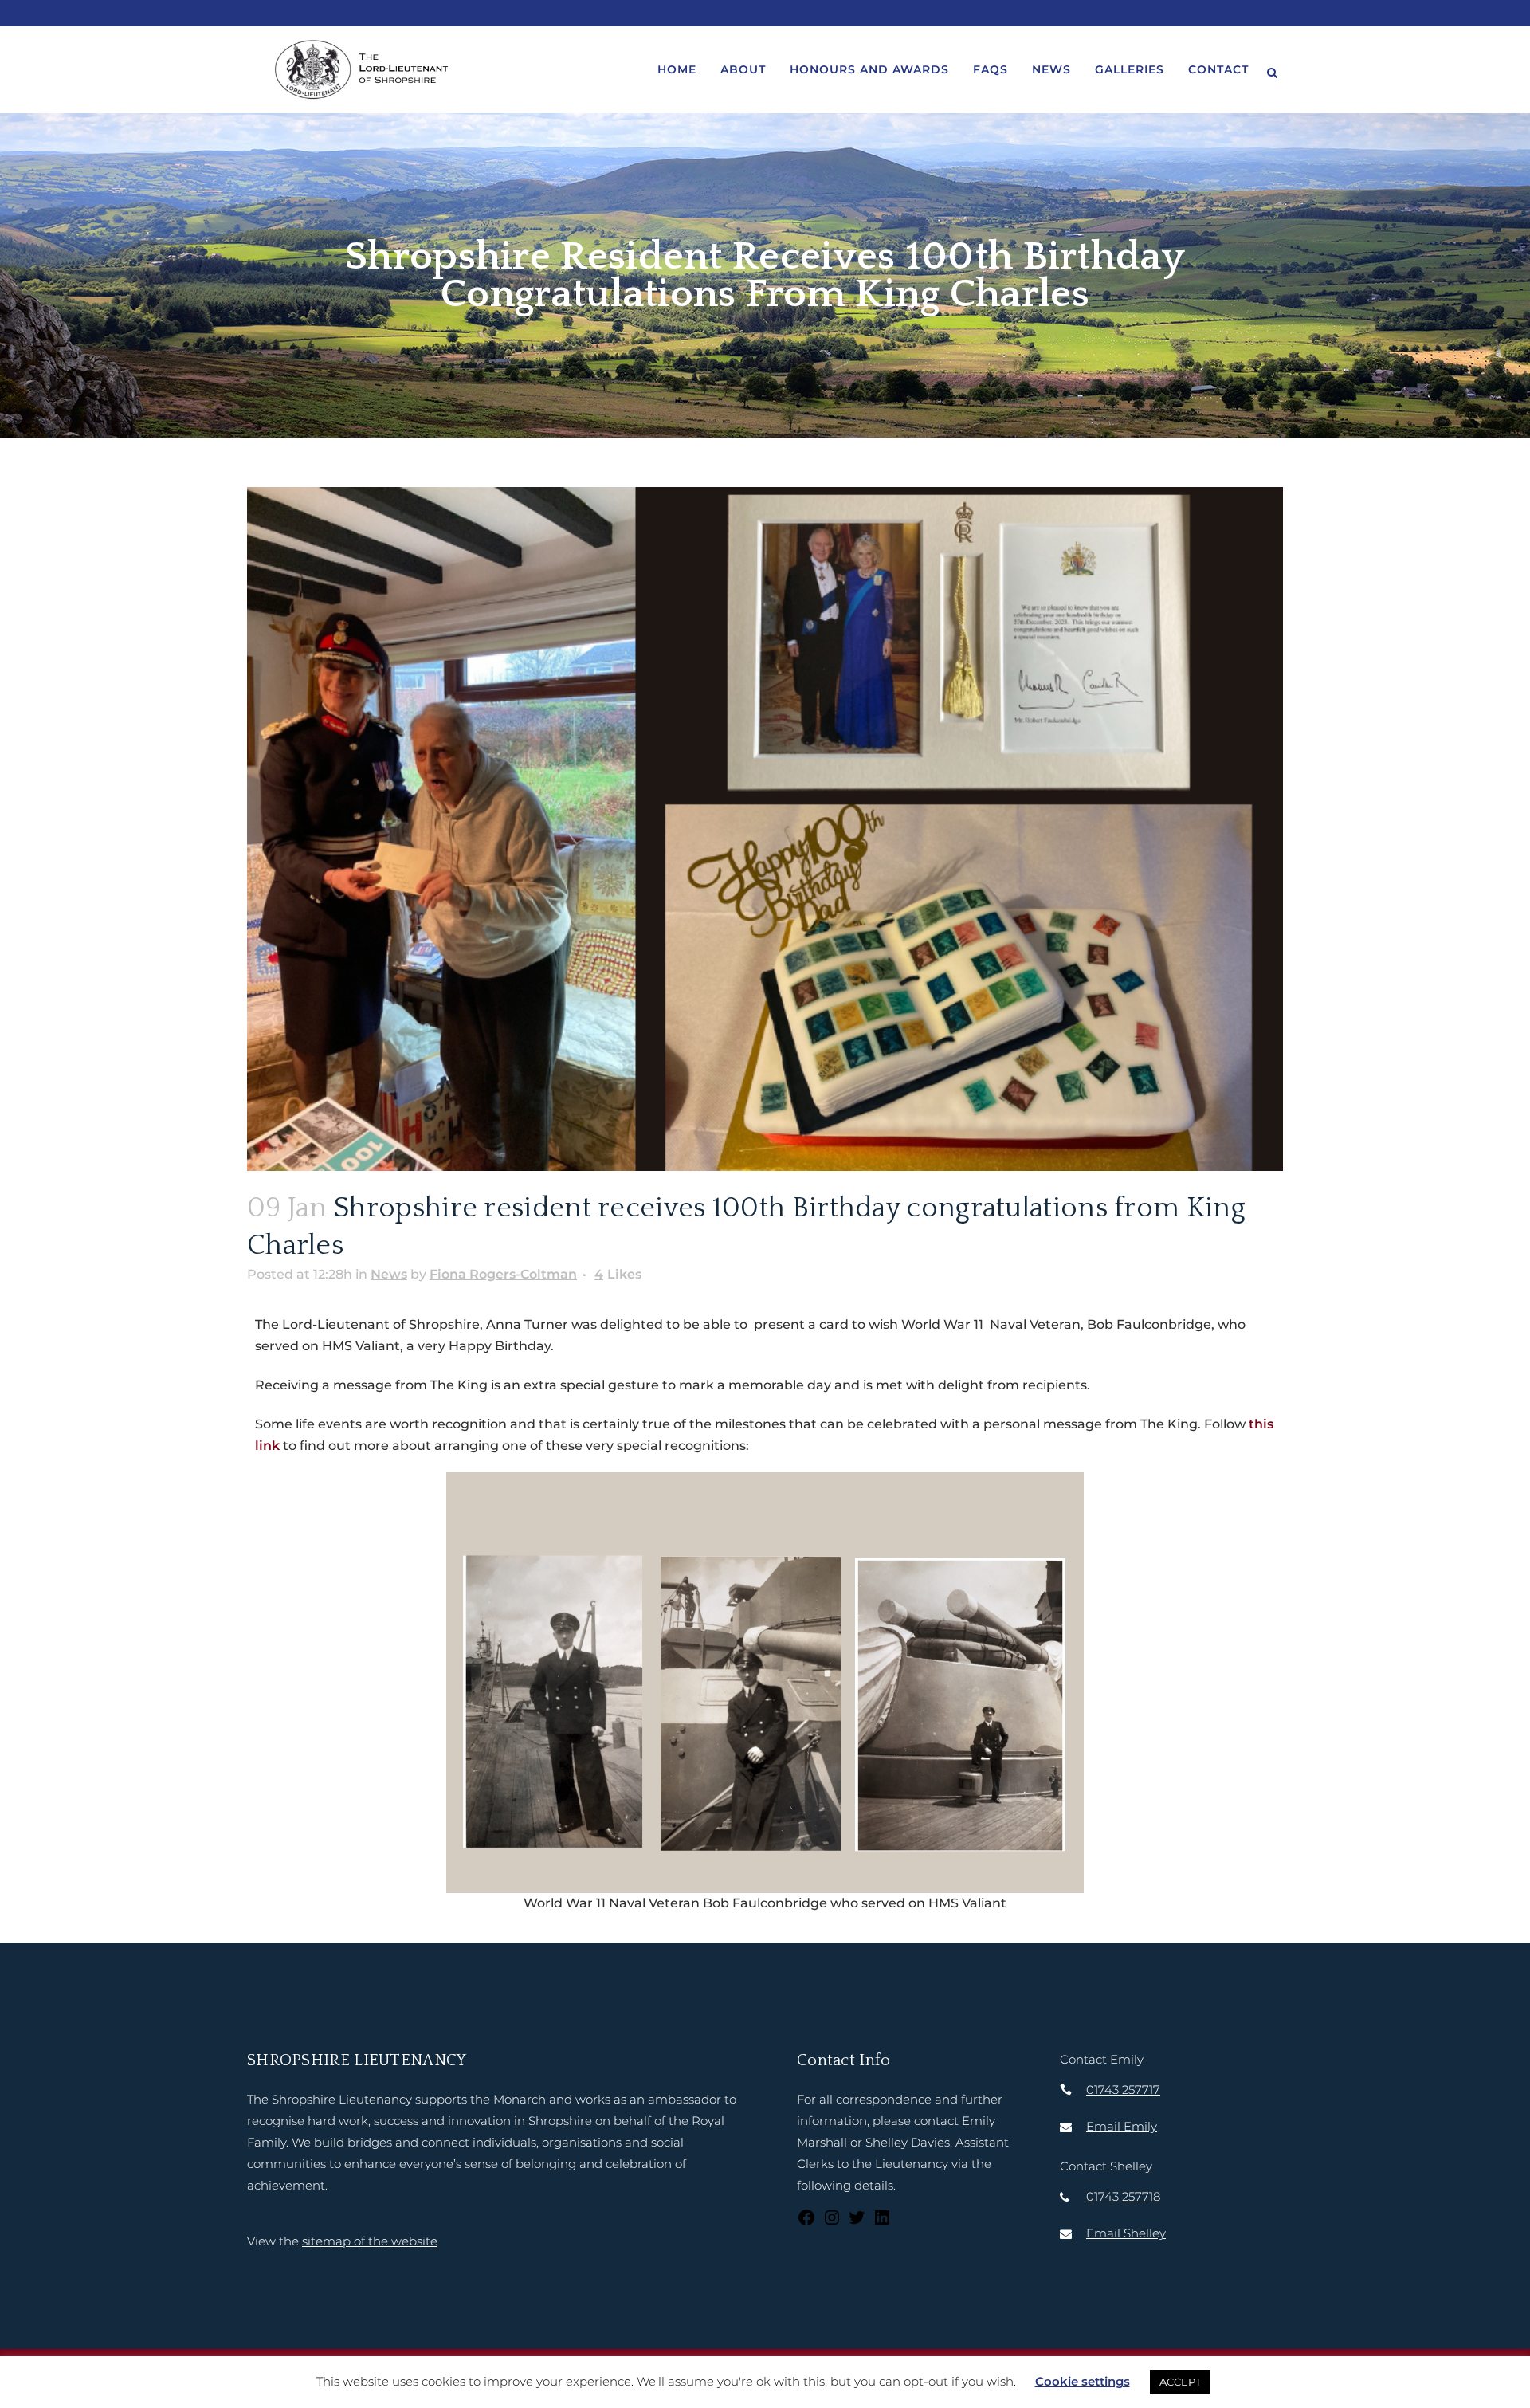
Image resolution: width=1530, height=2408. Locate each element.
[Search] (1272, 70)
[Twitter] (857, 2223)
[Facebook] (806, 2223)
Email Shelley (1126, 2233)
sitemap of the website (370, 2241)
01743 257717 (1123, 2090)
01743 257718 (1123, 2196)
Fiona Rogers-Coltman (503, 1274)
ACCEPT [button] (1180, 2382)
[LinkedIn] (882, 2223)
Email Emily (1122, 2126)
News (389, 1274)
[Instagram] (832, 2223)
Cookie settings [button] (1083, 2381)
